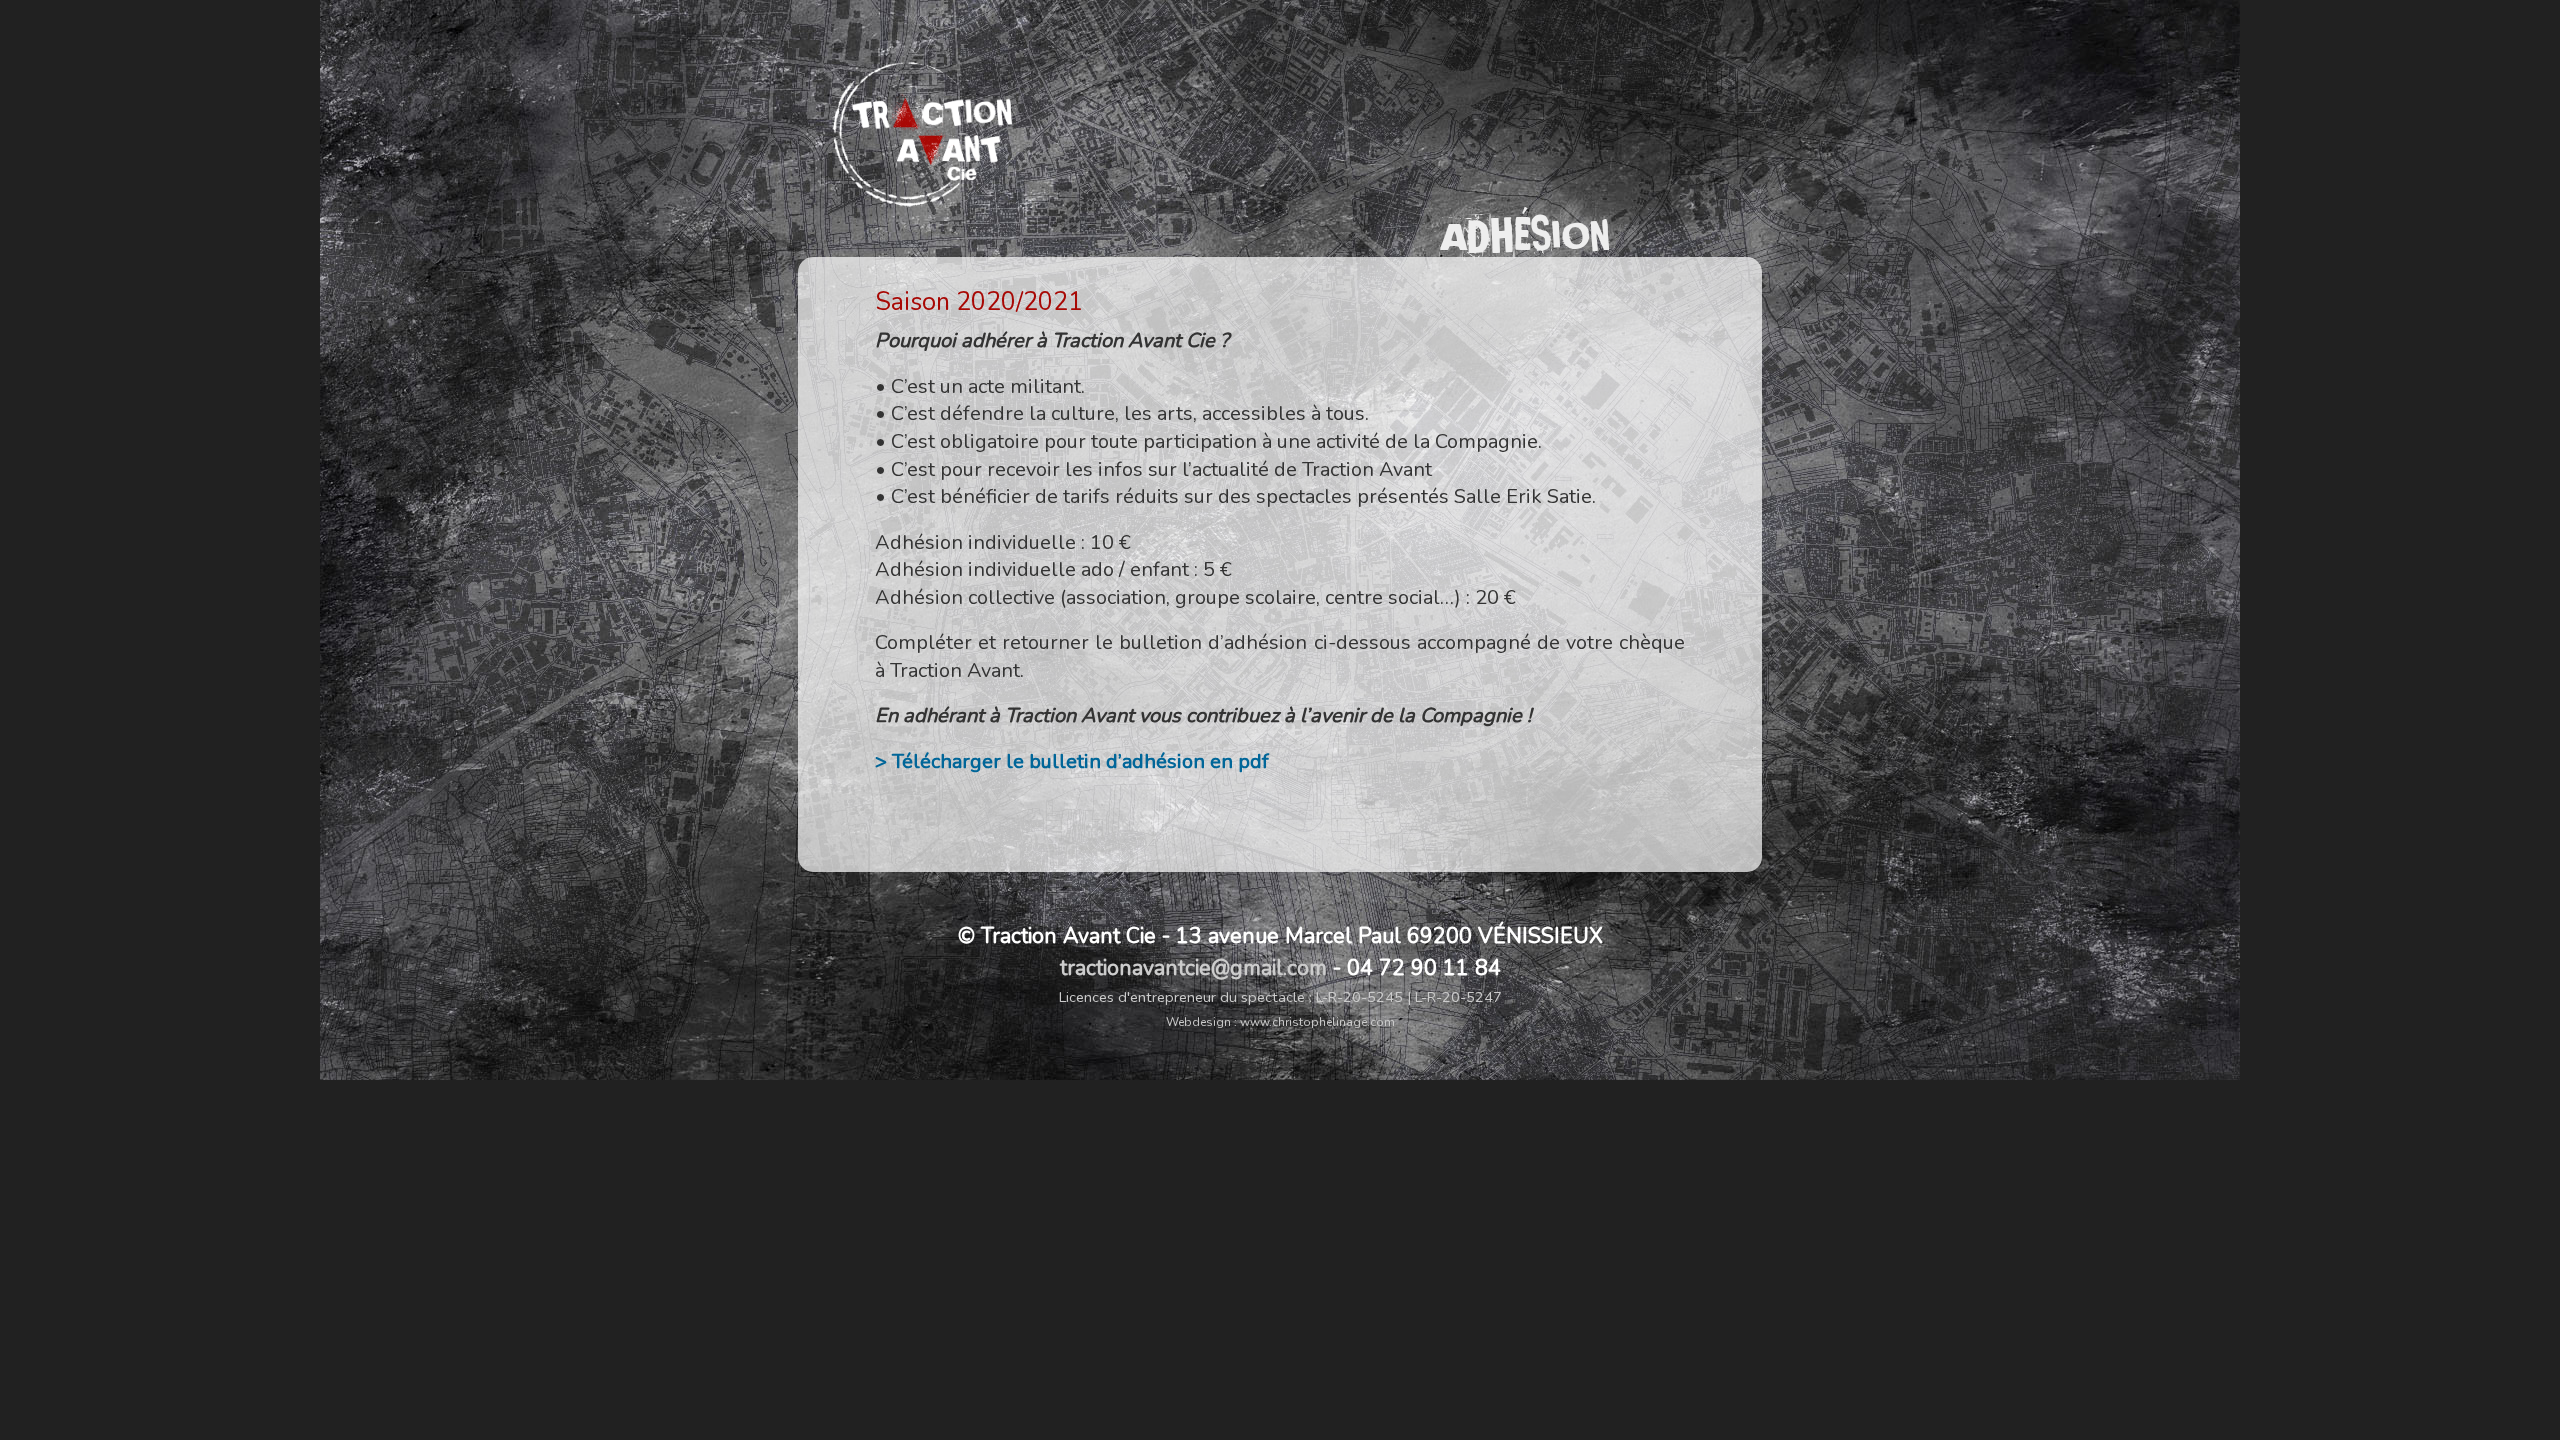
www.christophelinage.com (1317, 1022)
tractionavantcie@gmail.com (1193, 968)
